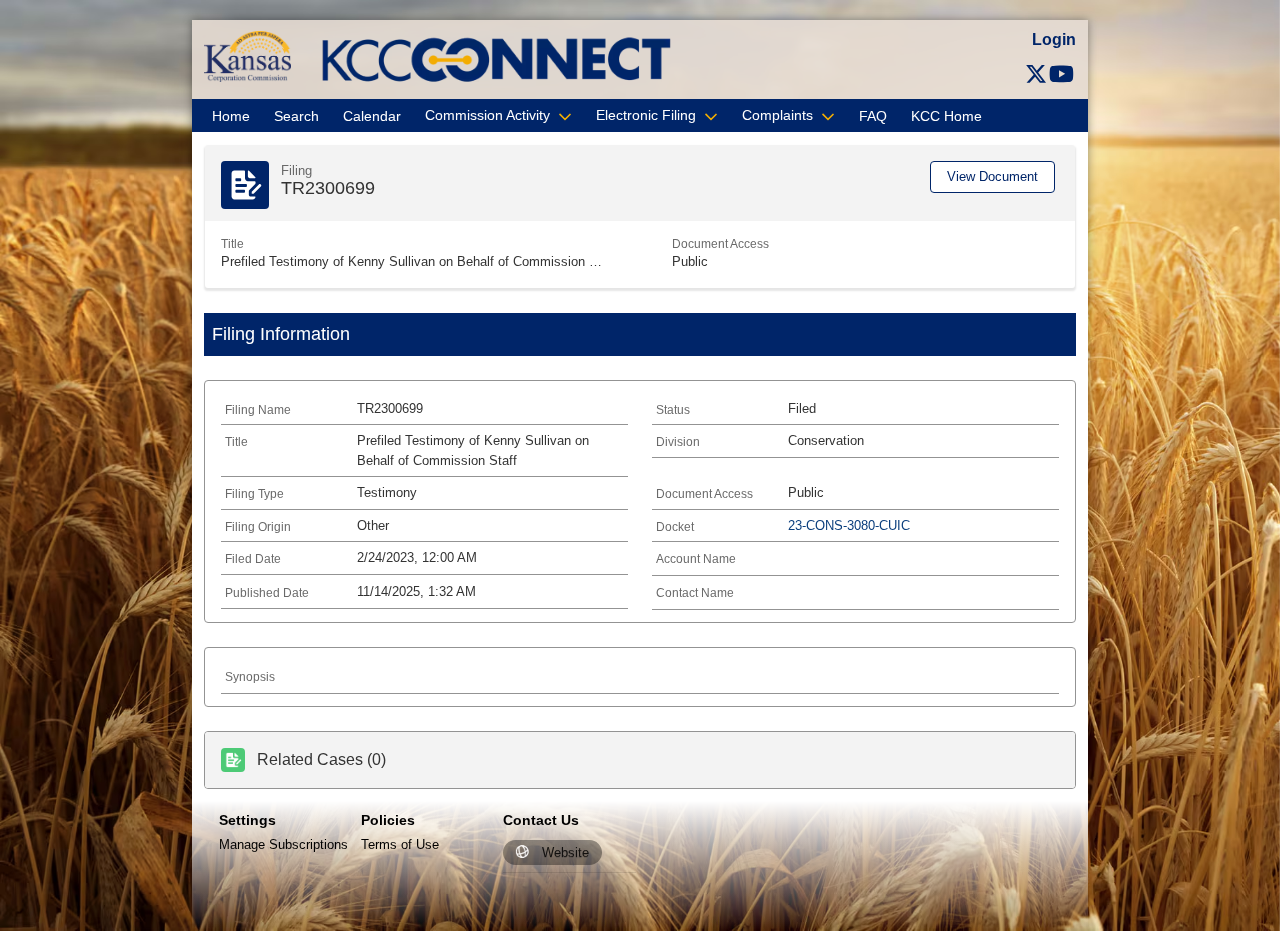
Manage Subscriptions (283, 844)
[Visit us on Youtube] (1061, 74)
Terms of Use (400, 844)
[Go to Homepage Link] (247, 55)
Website (565, 852)
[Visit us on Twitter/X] (1036, 74)
